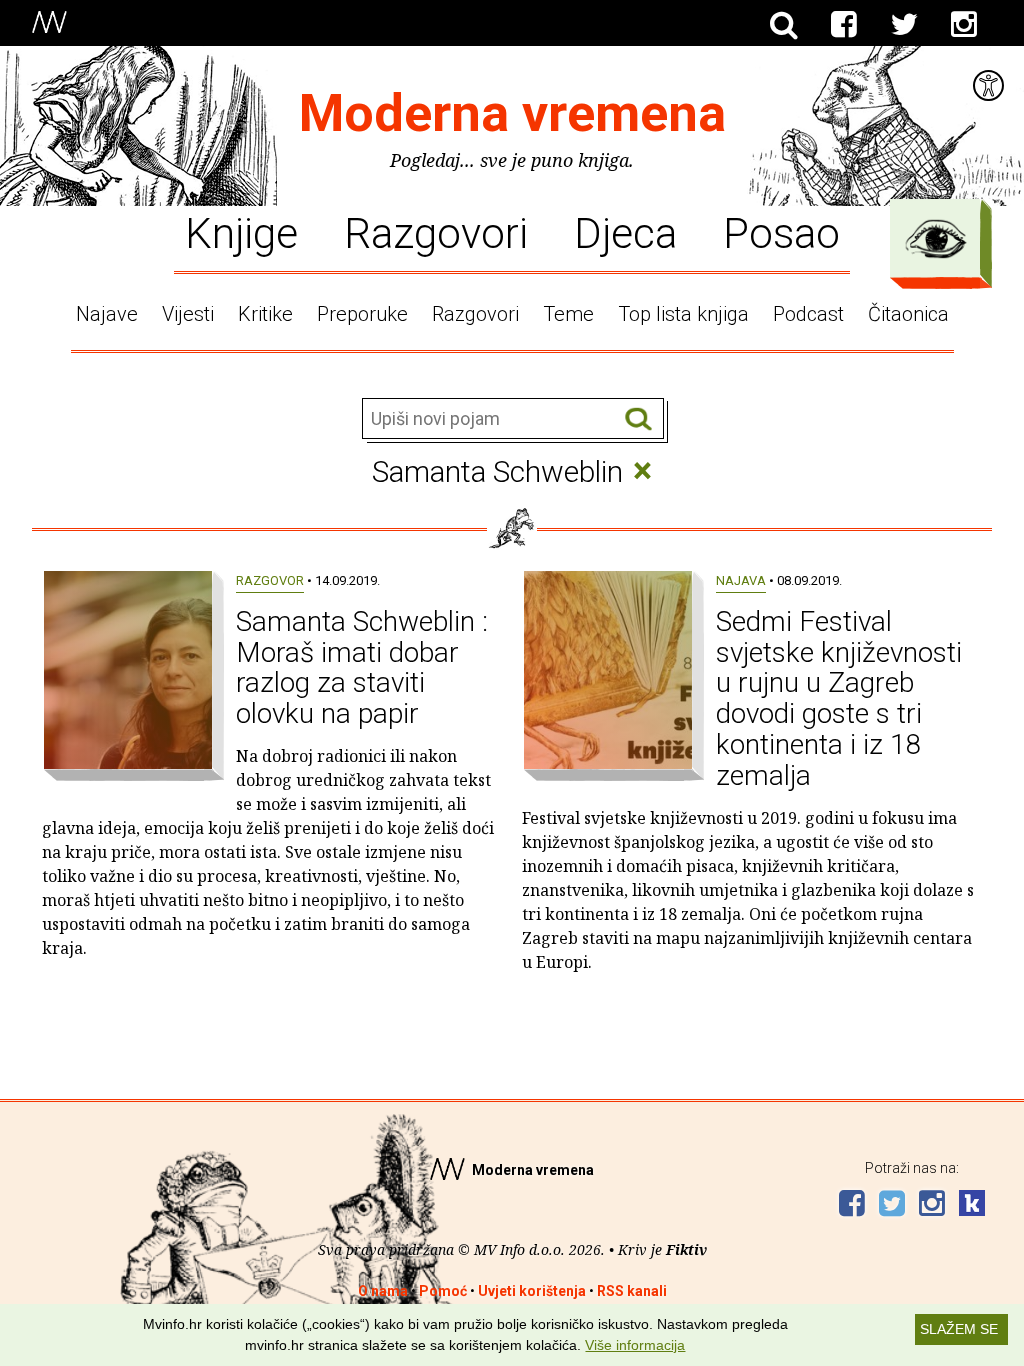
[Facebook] (844, 25)
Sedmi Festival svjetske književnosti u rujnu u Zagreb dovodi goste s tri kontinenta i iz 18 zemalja (839, 698)
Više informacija (635, 1345)
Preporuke (362, 314)
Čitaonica (908, 314)
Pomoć (443, 1291)
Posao (781, 232)
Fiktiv (686, 1249)
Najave (107, 314)
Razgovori (436, 232)
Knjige (241, 232)
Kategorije (936, 239)
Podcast (808, 314)
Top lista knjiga (683, 314)
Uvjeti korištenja (532, 1291)
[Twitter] (904, 25)
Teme (568, 314)
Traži (638, 419)
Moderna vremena (512, 113)
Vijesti (188, 314)
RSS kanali (632, 1291)
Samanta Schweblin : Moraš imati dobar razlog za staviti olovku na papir (362, 667)
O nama (383, 1291)
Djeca (625, 232)
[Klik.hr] (972, 1205)
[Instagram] (964, 25)
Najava (741, 580)
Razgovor (270, 580)
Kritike (265, 314)
